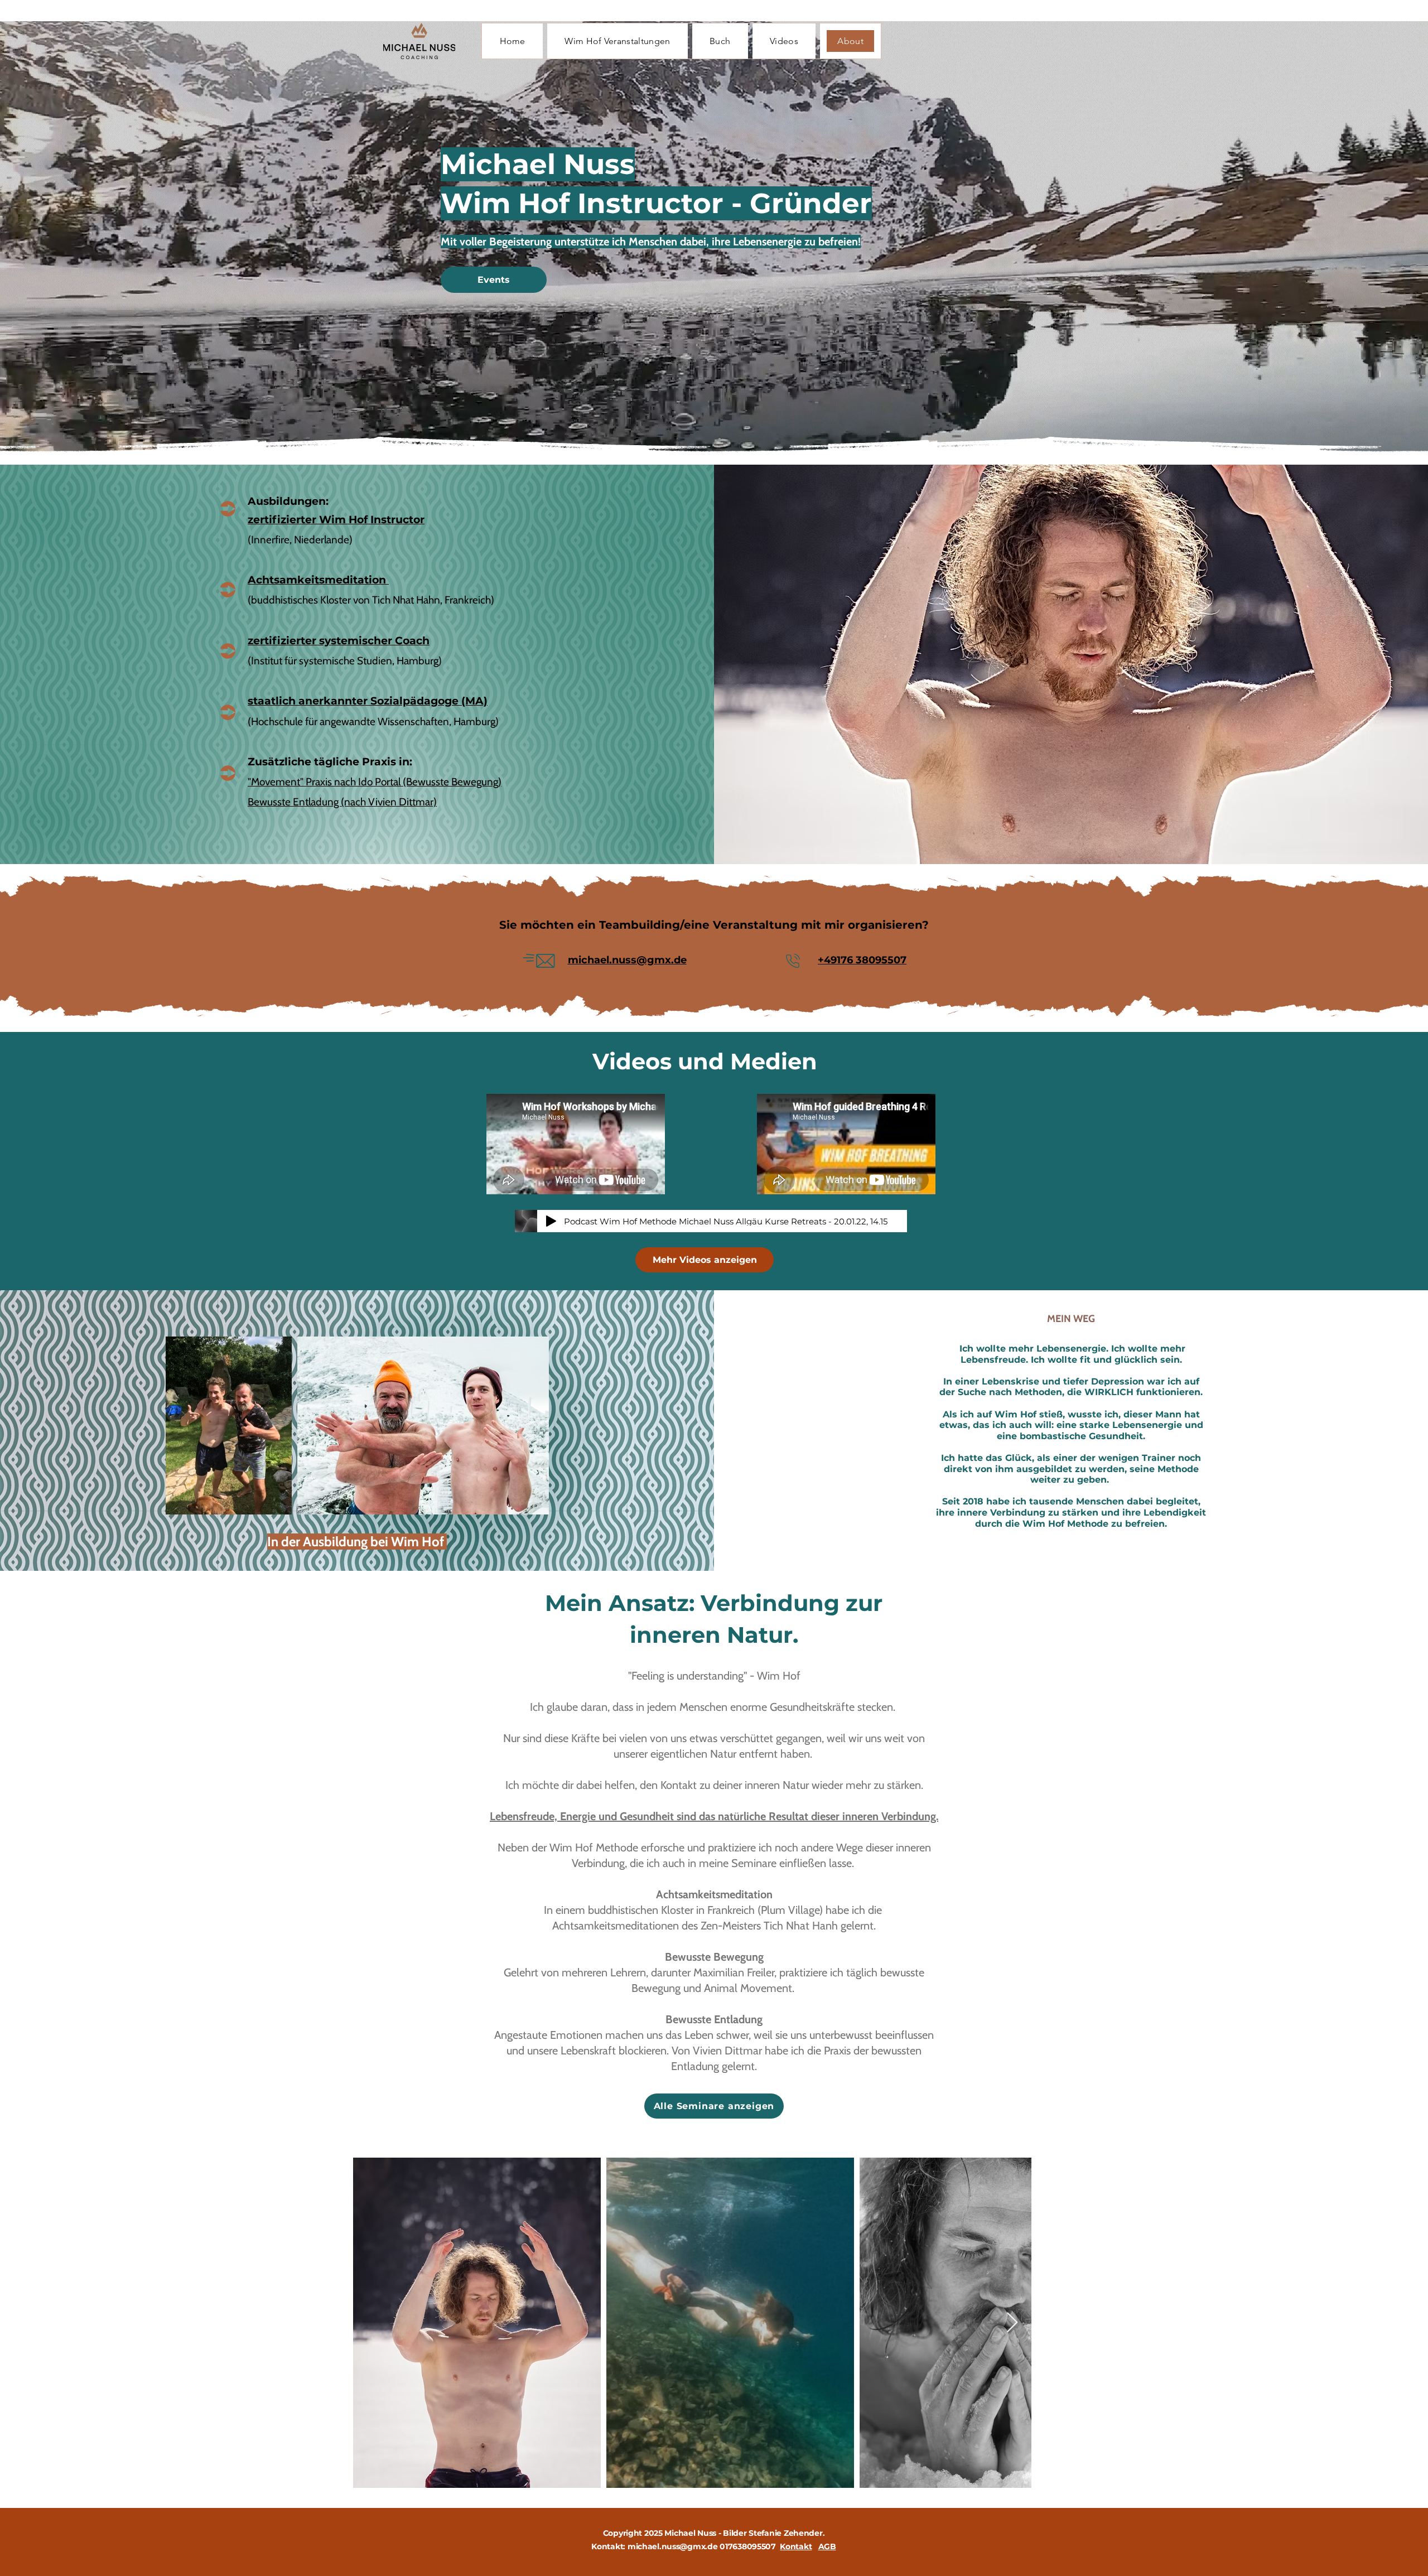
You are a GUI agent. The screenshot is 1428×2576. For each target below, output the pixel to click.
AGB (827, 2546)
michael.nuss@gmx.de (673, 2546)
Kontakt (796, 2546)
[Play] (551, 1221)
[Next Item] (1012, 2323)
